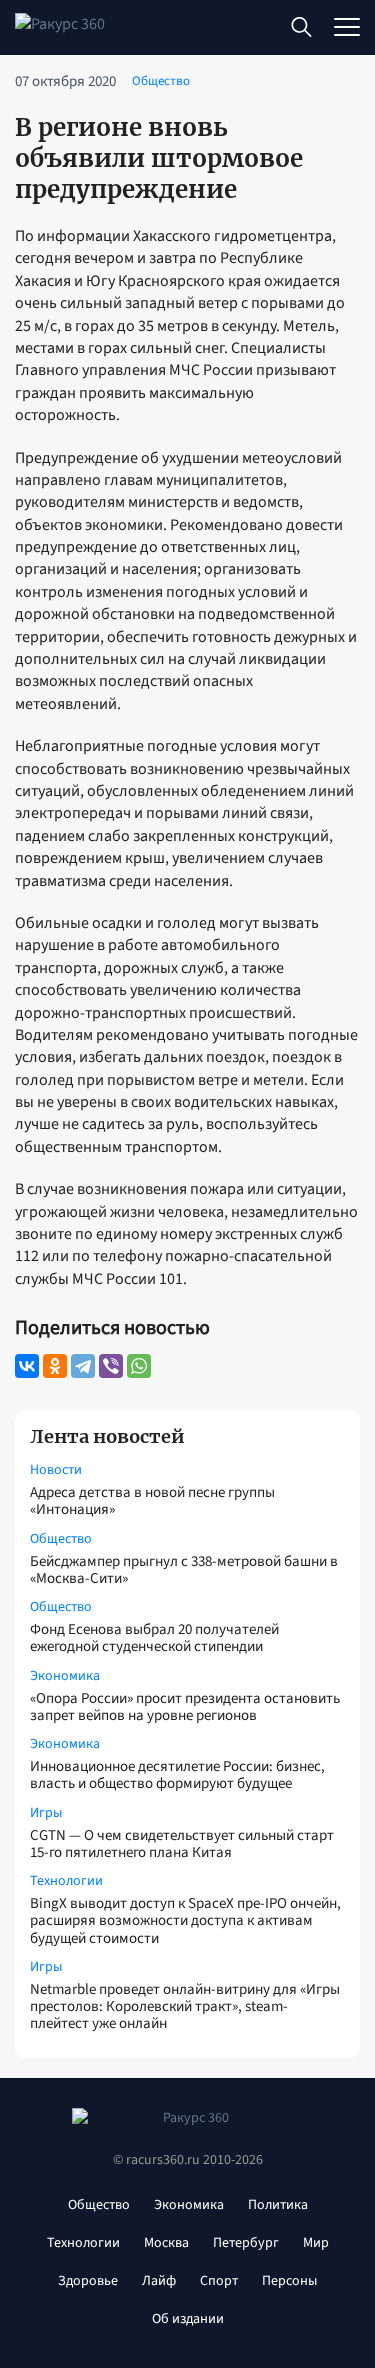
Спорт (219, 2281)
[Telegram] (83, 1366)
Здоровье (88, 2281)
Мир (316, 2243)
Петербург (246, 2243)
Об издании (188, 2319)
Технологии (66, 1881)
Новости (56, 1470)
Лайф (159, 2281)
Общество (61, 1539)
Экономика (65, 1676)
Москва (166, 2243)
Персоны (289, 2281)
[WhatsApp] (139, 1366)
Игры (46, 1813)
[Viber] (111, 1366)
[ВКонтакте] (27, 1366)
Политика (278, 2205)
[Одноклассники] (55, 1366)
